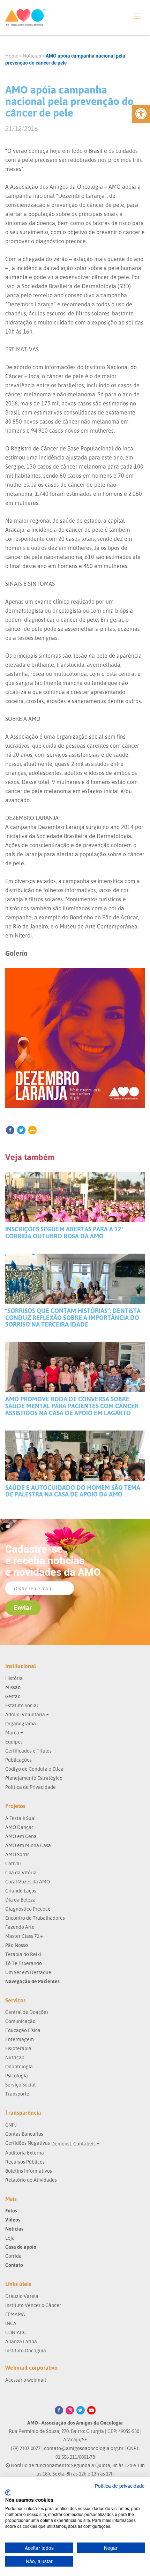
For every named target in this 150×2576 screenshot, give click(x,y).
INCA (11, 2323)
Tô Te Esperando (24, 1963)
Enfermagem (20, 2039)
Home (12, 56)
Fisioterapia (18, 2048)
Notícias (32, 56)
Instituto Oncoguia (26, 2350)
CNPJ (11, 2125)
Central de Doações (27, 2012)
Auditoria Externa (25, 2153)
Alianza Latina (21, 2341)
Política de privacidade (120, 2486)
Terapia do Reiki (23, 1954)
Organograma (21, 1723)
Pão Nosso (17, 1945)
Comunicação (20, 2021)
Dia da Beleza (20, 1900)
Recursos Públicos (25, 2162)
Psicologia (17, 2075)
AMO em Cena (21, 1836)
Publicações (18, 1760)
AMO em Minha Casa (28, 1845)
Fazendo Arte (20, 1927)
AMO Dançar (19, 1827)
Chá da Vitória (21, 1872)
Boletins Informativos (29, 2171)
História (14, 1678)
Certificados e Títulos (28, 1751)
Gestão (13, 1696)
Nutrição (15, 2057)
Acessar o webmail (26, 2380)
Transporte (17, 2094)
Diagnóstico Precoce (28, 1909)
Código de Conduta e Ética (34, 1769)
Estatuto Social (22, 1705)
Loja (10, 2238)
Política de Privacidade (31, 1787)
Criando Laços (21, 1891)
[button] (141, 114)
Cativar (13, 1863)
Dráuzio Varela (22, 2296)
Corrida (13, 2256)
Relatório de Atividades (31, 2180)
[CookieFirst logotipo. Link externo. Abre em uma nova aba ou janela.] (8, 2493)
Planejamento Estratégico (34, 1778)
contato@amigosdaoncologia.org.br (84, 2448)
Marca (13, 1733)
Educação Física (23, 2030)
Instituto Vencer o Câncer (33, 2305)
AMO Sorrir (17, 1854)
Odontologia (19, 2066)
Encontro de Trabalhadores (35, 1918)
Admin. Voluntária (26, 1714)
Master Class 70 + (24, 1936)
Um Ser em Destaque (28, 1972)
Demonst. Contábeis (74, 2144)
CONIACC (16, 2332)
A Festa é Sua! (20, 1818)
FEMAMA (15, 2314)
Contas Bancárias (24, 2134)
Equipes (14, 1742)
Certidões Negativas (28, 2143)
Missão (13, 1687)
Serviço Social (20, 2085)
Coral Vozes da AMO (28, 1881)
